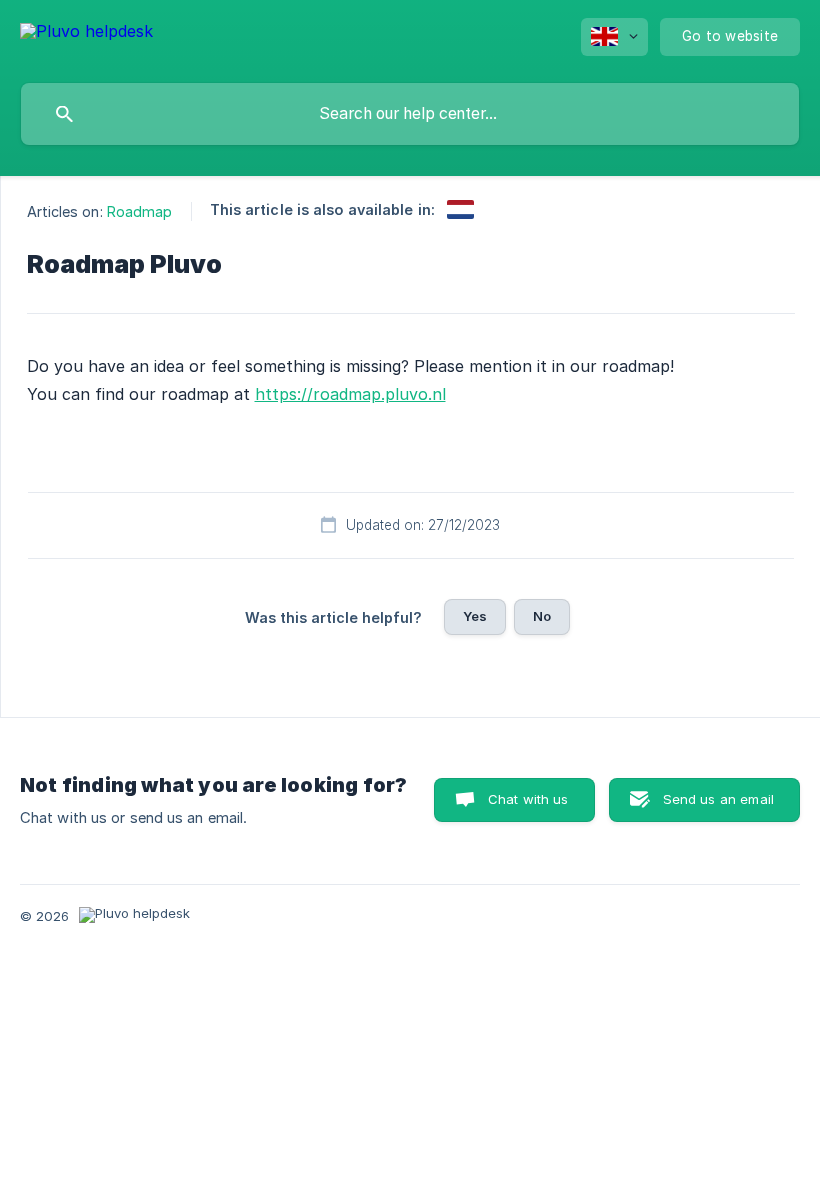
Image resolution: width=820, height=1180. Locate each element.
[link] (460, 209)
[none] (86, 34)
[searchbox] (410, 114)
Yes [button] (475, 616)
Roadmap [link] (140, 211)
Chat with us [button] (528, 799)
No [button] (542, 616)
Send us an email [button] (718, 799)
